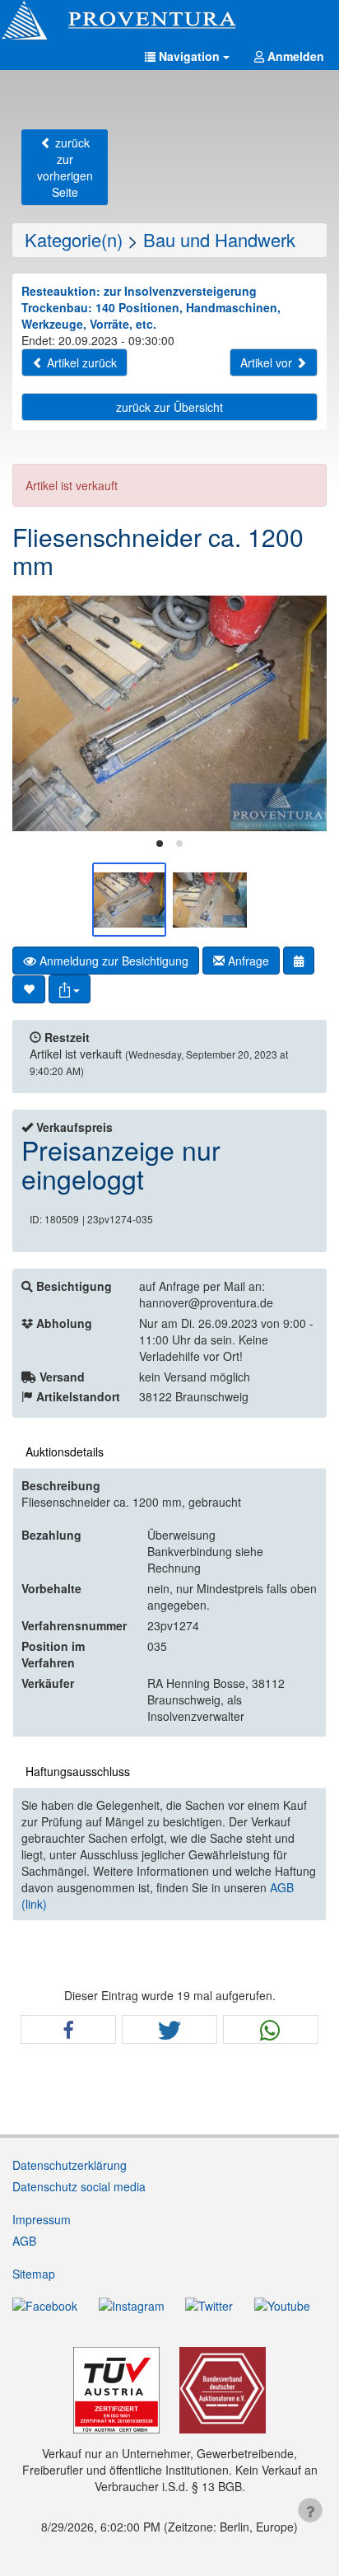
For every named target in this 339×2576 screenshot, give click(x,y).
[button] (187, 56)
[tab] (160, 844)
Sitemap (34, 2274)
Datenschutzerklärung (70, 2165)
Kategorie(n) (74, 239)
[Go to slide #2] (210, 900)
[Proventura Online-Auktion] (169, 21)
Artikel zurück (80, 362)
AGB (24, 2241)
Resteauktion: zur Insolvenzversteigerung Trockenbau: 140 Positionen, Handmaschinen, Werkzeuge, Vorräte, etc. (151, 307)
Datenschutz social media (79, 2186)
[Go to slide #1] (129, 900)
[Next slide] (302, 713)
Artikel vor (268, 362)
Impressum (42, 2219)
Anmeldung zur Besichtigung (112, 961)
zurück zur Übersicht (169, 407)
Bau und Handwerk (219, 239)
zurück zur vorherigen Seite (65, 167)
